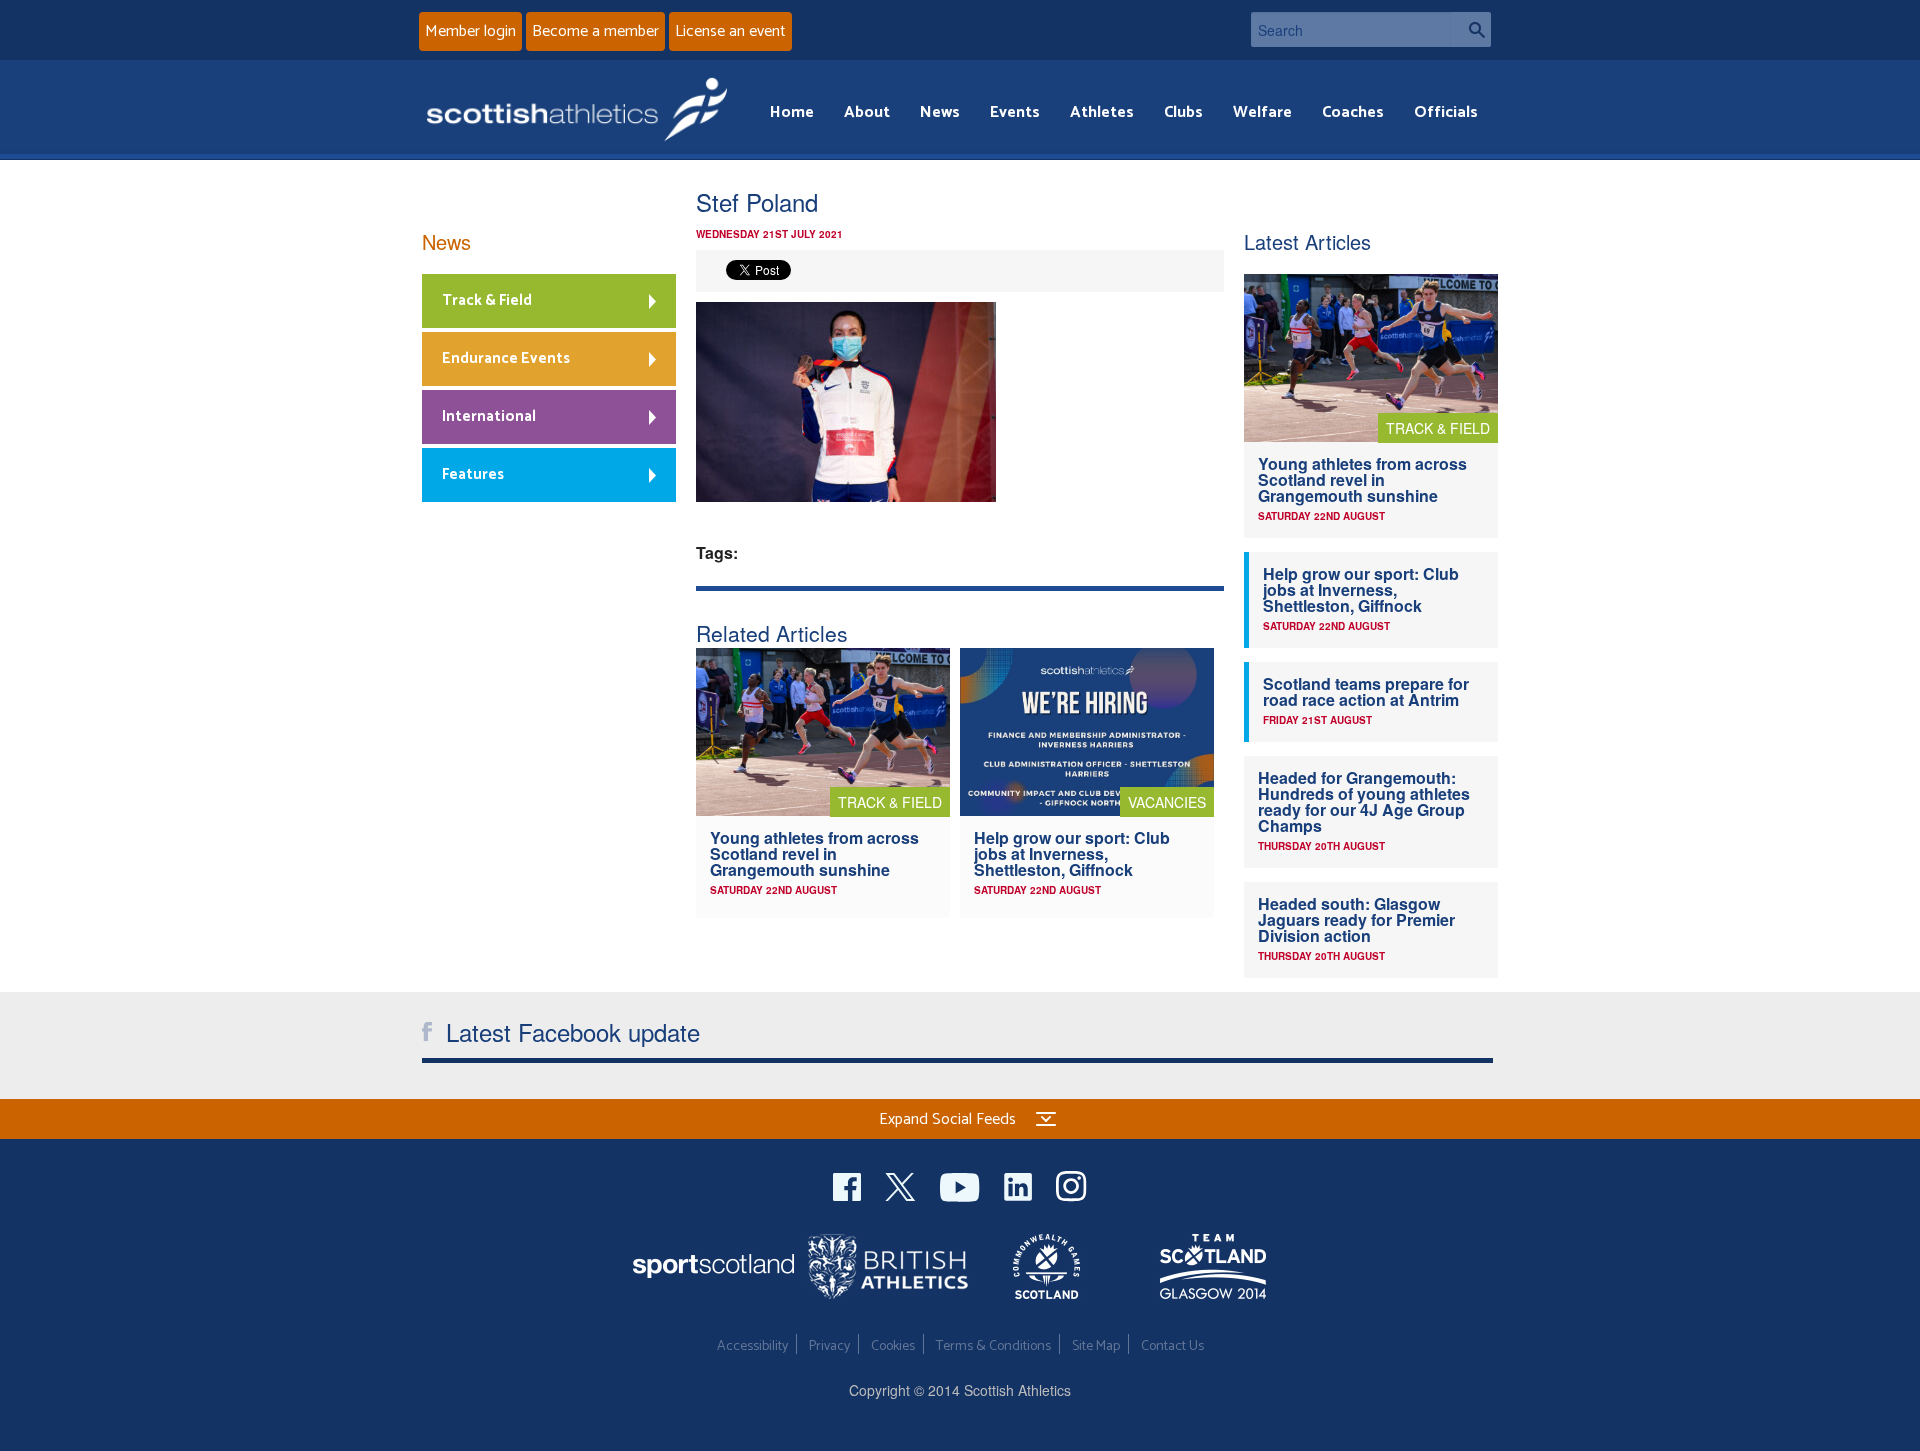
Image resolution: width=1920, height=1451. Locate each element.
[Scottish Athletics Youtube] (962, 1184)
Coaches (1353, 112)
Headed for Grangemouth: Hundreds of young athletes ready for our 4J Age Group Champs (1364, 801)
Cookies (893, 1346)
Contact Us (1172, 1346)
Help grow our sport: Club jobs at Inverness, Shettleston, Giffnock (1072, 853)
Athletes (1102, 112)
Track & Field (487, 300)
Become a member (595, 31)
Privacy (829, 1346)
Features (473, 474)
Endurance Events (506, 358)
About (867, 112)
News (940, 112)
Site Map (1096, 1346)
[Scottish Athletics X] (902, 1184)
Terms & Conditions (993, 1346)
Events (1015, 112)
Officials (1446, 112)
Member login (470, 31)
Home (792, 112)
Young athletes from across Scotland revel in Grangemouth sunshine (814, 853)
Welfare (1262, 112)
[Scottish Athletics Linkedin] (1020, 1184)
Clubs (1183, 112)
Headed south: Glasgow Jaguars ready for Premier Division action (1356, 919)
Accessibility (752, 1346)
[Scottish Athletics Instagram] (1071, 1184)
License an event (730, 31)
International (489, 416)
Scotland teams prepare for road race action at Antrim (1366, 691)
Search (1471, 29)
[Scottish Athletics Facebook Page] (849, 1184)
